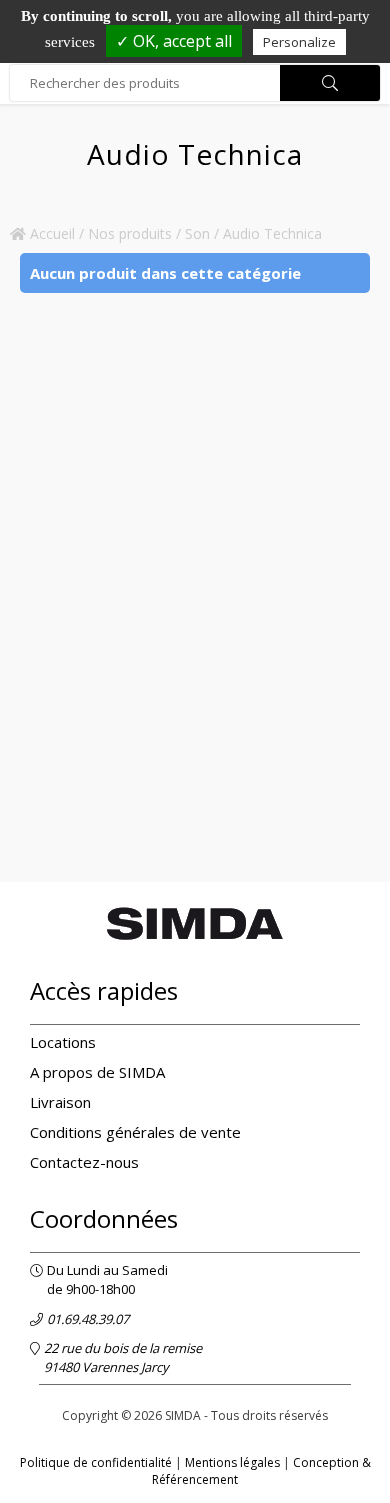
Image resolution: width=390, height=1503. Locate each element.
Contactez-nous (84, 1162)
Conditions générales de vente (135, 1132)
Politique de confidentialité (96, 1462)
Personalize (299, 42)
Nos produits (130, 233)
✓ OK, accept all (174, 41)
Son (197, 233)
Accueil (50, 233)
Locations (63, 1042)
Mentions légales (232, 1462)
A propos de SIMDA (97, 1072)
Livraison (60, 1102)
